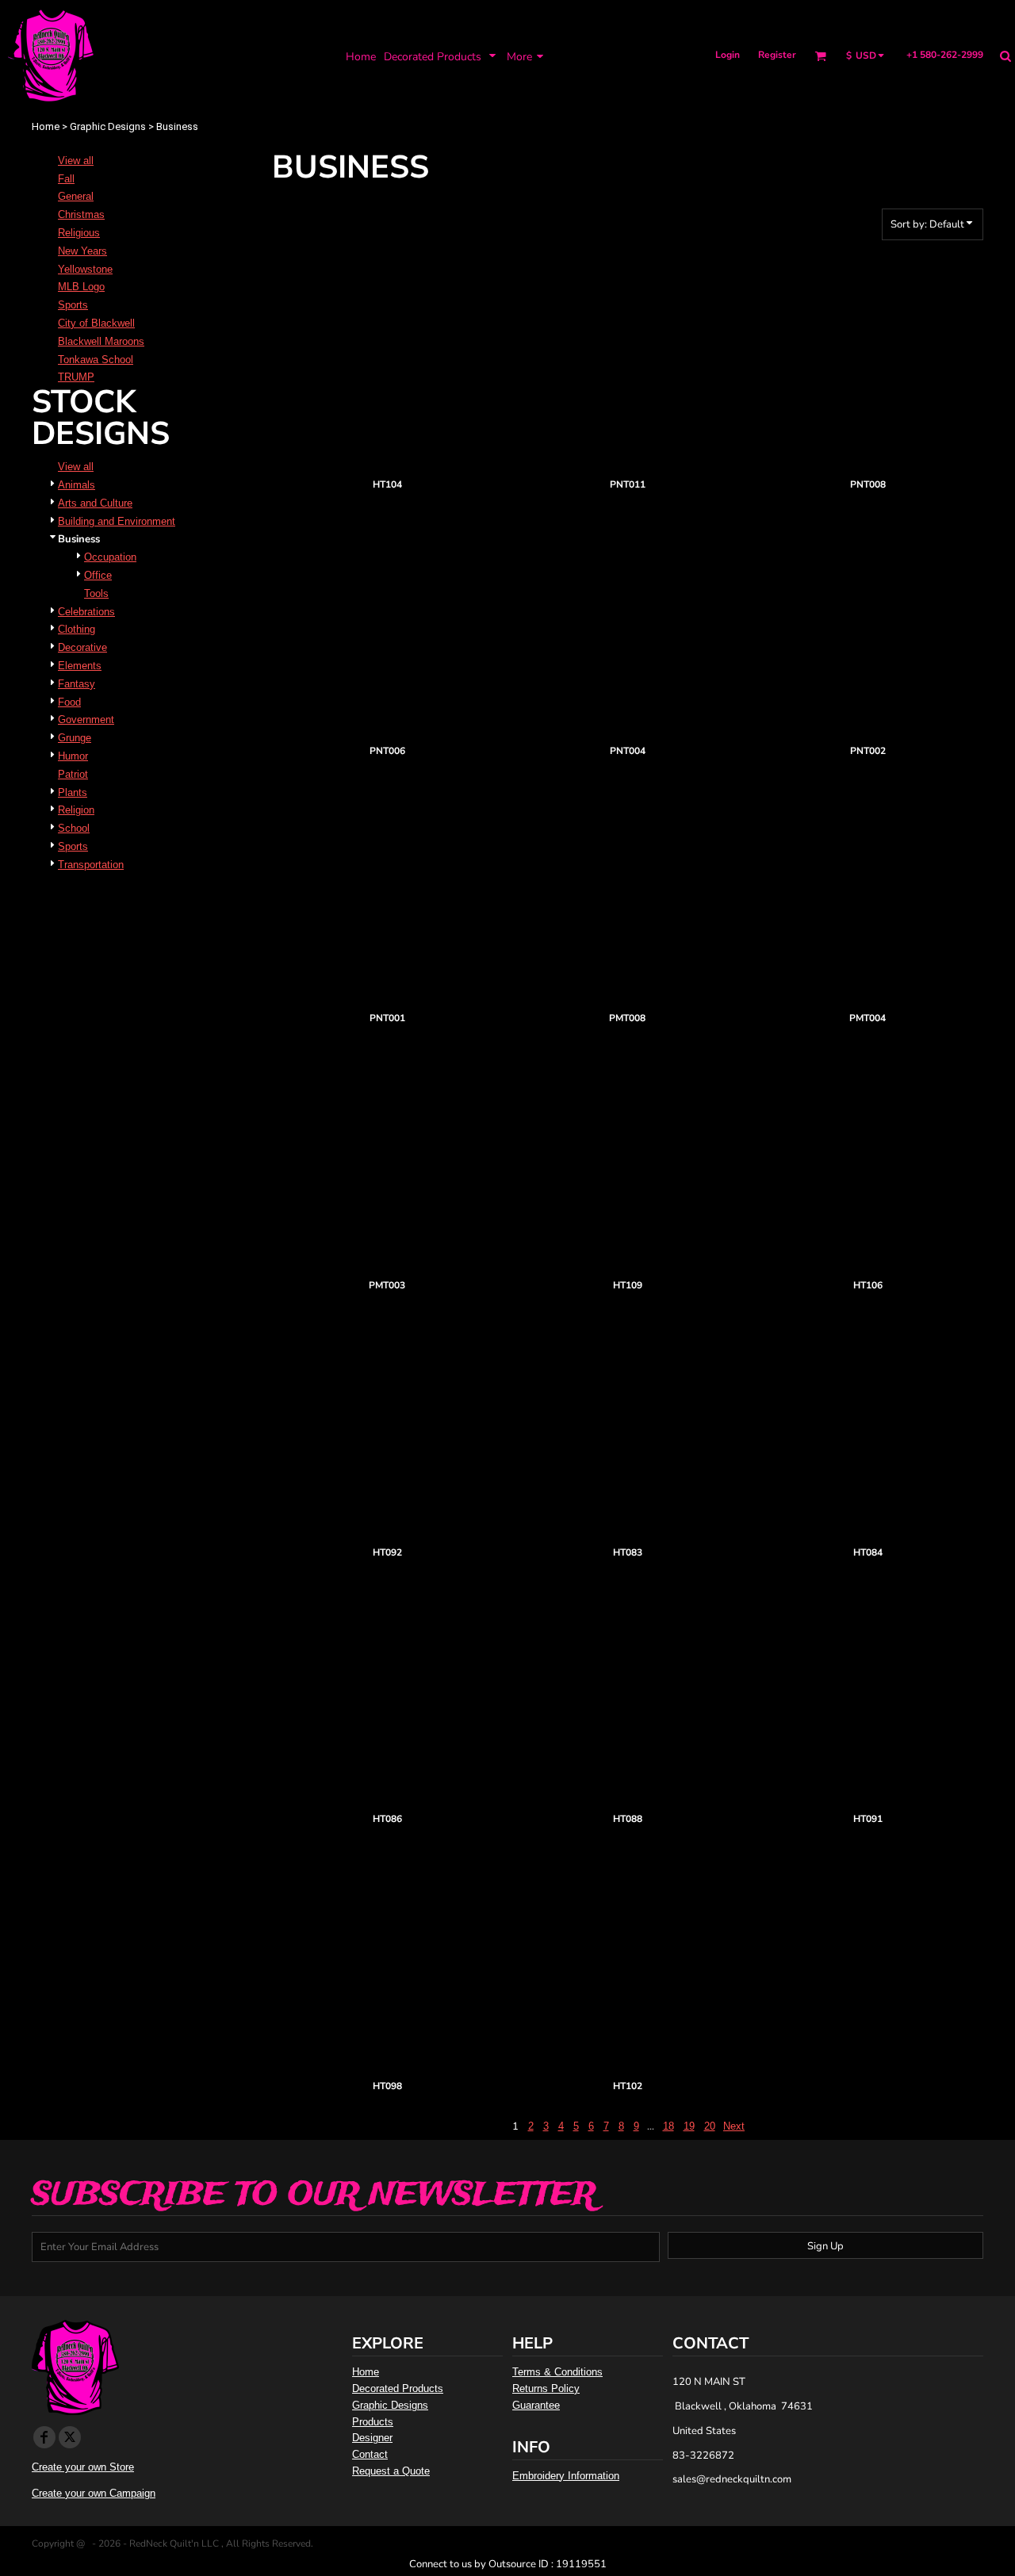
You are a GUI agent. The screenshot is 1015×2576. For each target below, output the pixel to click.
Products (373, 2422)
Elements (80, 666)
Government (86, 720)
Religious (79, 233)
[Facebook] (44, 2437)
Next (734, 2126)
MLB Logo (81, 287)
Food (69, 702)
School (74, 828)
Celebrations (86, 612)
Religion (76, 810)
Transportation (91, 865)
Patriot (73, 774)
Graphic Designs (108, 126)
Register (777, 55)
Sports (73, 305)
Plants (73, 792)
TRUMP (76, 377)
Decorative (82, 647)
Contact (370, 2454)
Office (98, 575)
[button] (441, 56)
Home (46, 126)
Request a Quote (391, 2471)
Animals (77, 485)
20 (710, 2126)
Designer (372, 2438)
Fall (66, 179)
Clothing (77, 629)
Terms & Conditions (557, 2372)
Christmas (81, 214)
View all (76, 161)
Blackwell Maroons (101, 341)
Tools (96, 593)
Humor (73, 756)
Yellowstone (85, 269)
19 (689, 2126)
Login (728, 55)
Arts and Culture (95, 503)
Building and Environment (117, 521)
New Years (82, 251)
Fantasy (77, 684)
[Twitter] (70, 2437)
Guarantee (536, 2405)
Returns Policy (546, 2388)
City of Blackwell (96, 323)
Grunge (75, 738)
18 (668, 2126)
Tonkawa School (96, 360)
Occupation (110, 557)
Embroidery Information (566, 2476)
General (76, 196)
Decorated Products (398, 2388)
